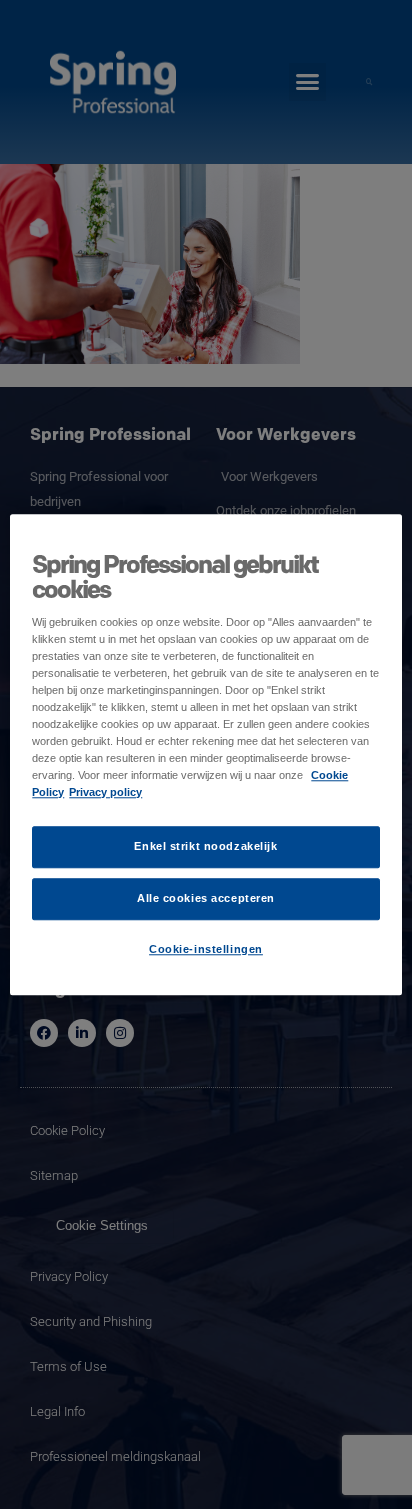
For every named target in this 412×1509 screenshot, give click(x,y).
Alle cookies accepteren (206, 898)
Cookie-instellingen (206, 949)
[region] (205, 754)
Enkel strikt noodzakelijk (205, 846)
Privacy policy (105, 792)
